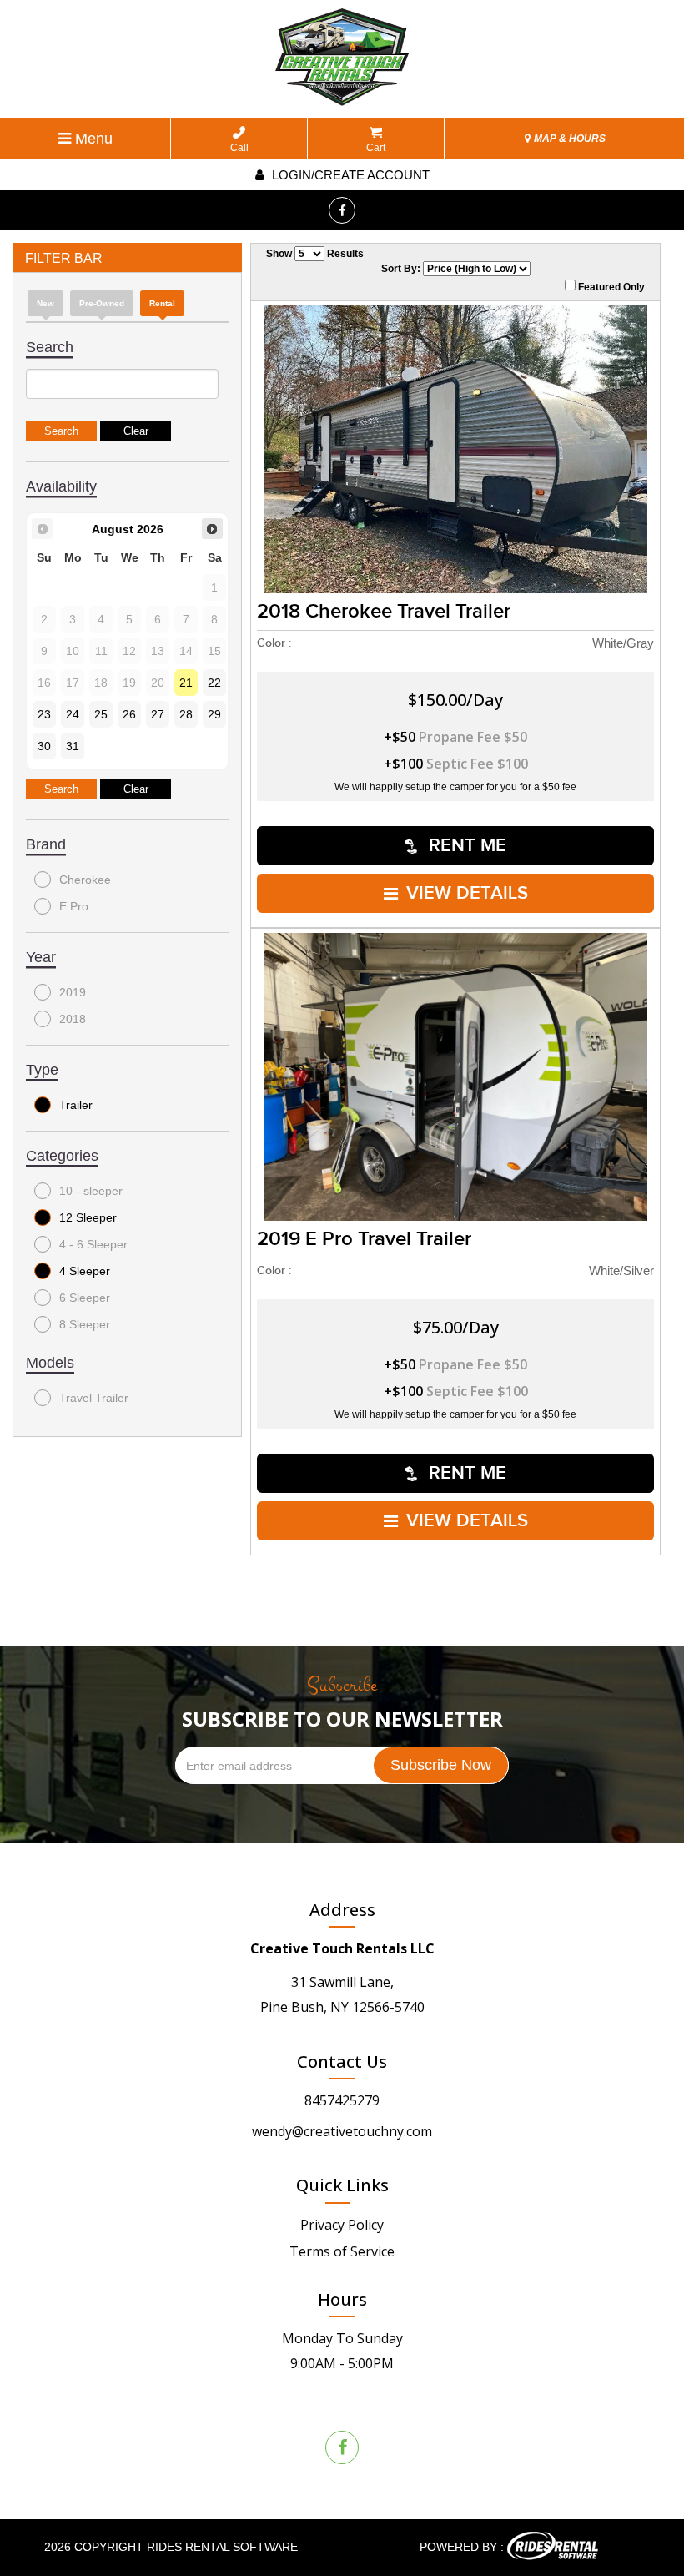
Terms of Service (342, 2251)
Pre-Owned (102, 303)
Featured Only (610, 287)
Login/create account (349, 175)
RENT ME (465, 846)
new (45, 303)
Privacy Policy (342, 2225)
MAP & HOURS (568, 139)
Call (239, 148)
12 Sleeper (88, 1217)
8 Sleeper (85, 1324)
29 (214, 714)
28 (186, 714)
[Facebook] (342, 210)
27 (158, 714)
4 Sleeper (85, 1271)
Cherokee (85, 880)
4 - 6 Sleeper (93, 1244)
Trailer (76, 1105)
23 (44, 714)
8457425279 (342, 2100)
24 (73, 714)
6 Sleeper (85, 1298)
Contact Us (342, 2062)
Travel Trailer (94, 1398)
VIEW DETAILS (467, 893)
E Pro (74, 906)
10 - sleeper (91, 1191)
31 (73, 746)
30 (44, 746)
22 (214, 683)
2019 (73, 992)
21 (186, 683)
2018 (73, 1019)
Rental (162, 303)
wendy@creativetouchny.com (342, 2131)
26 (129, 714)
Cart (376, 148)
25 (101, 714)
